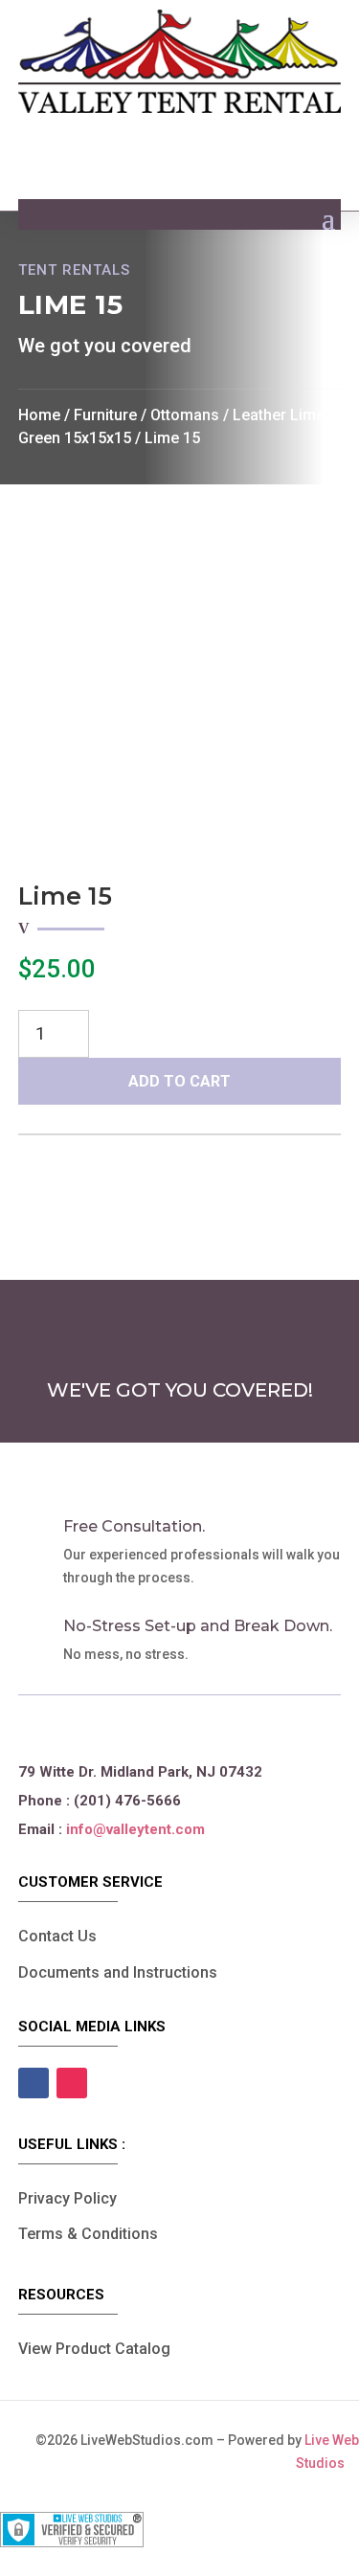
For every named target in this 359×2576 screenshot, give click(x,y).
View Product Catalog (94, 2349)
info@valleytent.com (135, 1829)
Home (39, 415)
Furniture (105, 415)
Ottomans (185, 415)
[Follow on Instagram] (72, 2083)
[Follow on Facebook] (34, 2083)
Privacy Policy (67, 2198)
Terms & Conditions (88, 2234)
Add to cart (179, 1081)
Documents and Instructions (118, 1972)
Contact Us (57, 1936)
